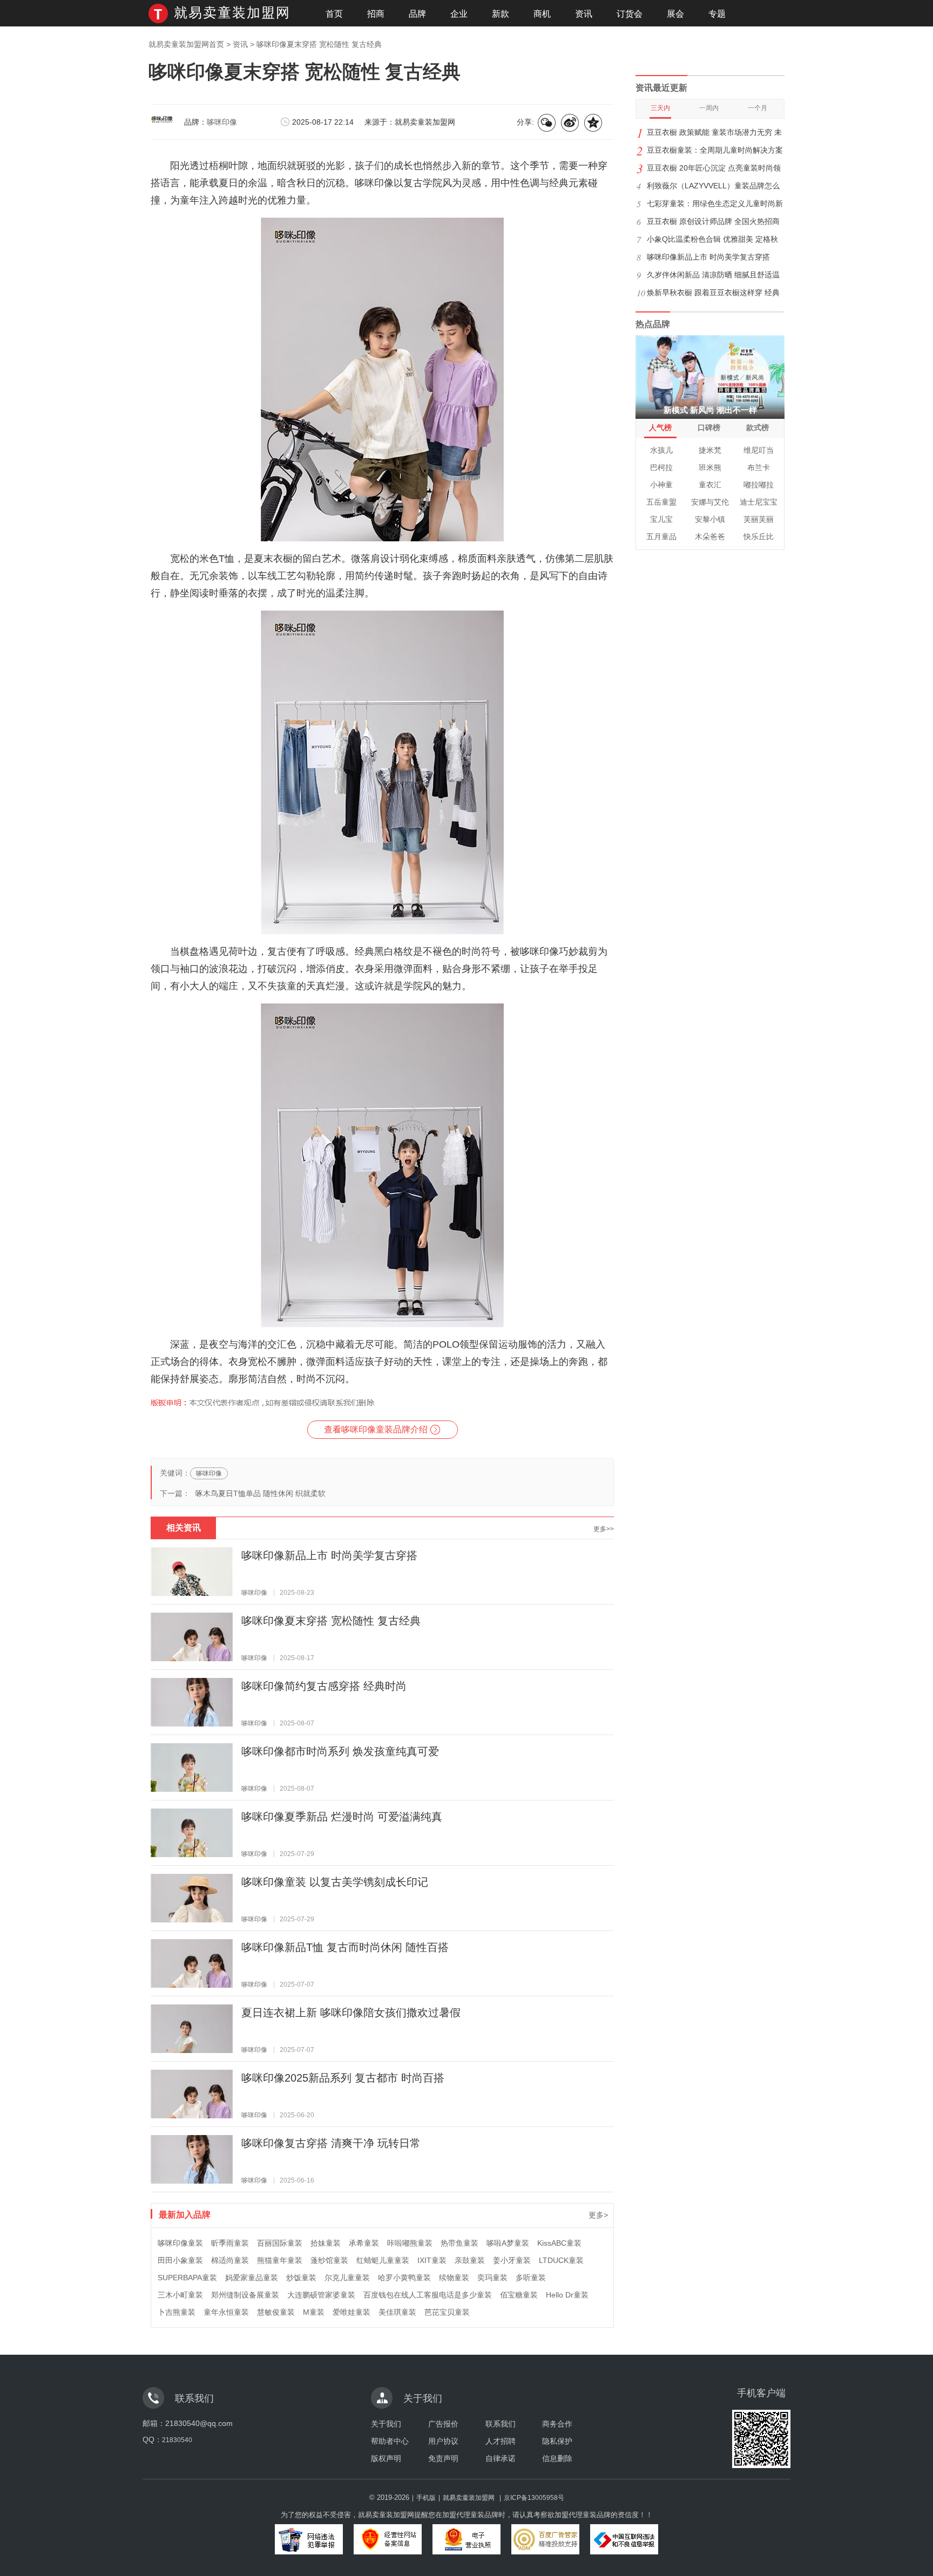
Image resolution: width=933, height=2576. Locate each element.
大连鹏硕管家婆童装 (321, 2295)
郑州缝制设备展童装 (245, 2295)
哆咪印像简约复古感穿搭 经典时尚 (324, 1686)
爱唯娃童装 (351, 2312)
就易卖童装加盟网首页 (186, 44)
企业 (459, 14)
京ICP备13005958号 (534, 2498)
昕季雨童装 (230, 2243)
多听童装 (531, 2278)
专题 (717, 14)
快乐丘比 (759, 536)
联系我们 (501, 2424)
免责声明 (443, 2458)
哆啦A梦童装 (508, 2243)
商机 (542, 14)
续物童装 (454, 2278)
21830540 (177, 2440)
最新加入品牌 (185, 2214)
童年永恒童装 (226, 2312)
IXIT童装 (432, 2260)
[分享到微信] (547, 123)
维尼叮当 (759, 450)
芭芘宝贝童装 (447, 2312)
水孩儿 (661, 450)
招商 (376, 14)
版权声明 (386, 2458)
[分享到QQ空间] (594, 123)
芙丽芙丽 (759, 519)
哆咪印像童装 (180, 2243)
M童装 (314, 2312)
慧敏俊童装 (276, 2312)
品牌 (417, 14)
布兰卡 (759, 467)
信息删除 (557, 2458)
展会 (675, 14)
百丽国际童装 (280, 2243)
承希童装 (364, 2243)
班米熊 (710, 467)
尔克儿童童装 (347, 2278)
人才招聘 (501, 2441)
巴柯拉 (661, 467)
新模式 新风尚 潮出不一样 (710, 410)
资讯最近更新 (661, 88)
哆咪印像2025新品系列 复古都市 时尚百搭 (343, 2078)
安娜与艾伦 (710, 502)
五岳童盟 (661, 502)
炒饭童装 (301, 2278)
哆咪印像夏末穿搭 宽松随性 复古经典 (331, 1621)
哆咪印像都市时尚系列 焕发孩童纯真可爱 (340, 1751)
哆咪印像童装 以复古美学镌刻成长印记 (335, 1882)
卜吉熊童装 (177, 2312)
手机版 (426, 2498)
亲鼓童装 (470, 2260)
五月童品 (661, 536)
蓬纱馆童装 (329, 2260)
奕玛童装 (492, 2278)
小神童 (661, 485)
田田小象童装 (180, 2260)
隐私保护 (557, 2441)
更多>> (604, 1529)
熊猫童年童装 (280, 2260)
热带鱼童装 (459, 2243)
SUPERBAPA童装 (187, 2278)
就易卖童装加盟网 (232, 12)
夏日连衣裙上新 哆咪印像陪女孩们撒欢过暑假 (351, 2013)
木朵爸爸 (710, 536)
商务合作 (557, 2424)
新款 (501, 14)
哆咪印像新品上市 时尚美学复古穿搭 (329, 1555)
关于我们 (386, 2424)
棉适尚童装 (230, 2260)
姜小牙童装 (512, 2260)
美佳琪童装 (397, 2312)
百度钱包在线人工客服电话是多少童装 (428, 2295)
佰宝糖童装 (519, 2295)
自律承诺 (501, 2458)
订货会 (630, 14)
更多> (598, 2215)
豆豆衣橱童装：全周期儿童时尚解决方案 (715, 150)
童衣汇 (710, 485)
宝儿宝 (661, 519)
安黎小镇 (710, 519)
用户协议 (443, 2441)
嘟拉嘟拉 (759, 485)
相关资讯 (184, 1528)
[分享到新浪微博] (571, 123)
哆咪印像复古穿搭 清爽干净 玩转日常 (331, 2143)
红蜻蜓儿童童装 (383, 2260)
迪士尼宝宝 (759, 502)
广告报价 (443, 2424)
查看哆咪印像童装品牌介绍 (376, 1429)
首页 (334, 14)
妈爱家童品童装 (252, 2278)
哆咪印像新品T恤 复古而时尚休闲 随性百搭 (345, 1947)
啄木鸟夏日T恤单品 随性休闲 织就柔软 (261, 1493)
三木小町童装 (180, 2295)
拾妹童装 (326, 2243)
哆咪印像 (222, 122)
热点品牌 (653, 324)
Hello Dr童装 (567, 2295)
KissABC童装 (559, 2243)
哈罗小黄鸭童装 (404, 2278)
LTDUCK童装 (561, 2260)
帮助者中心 (390, 2441)
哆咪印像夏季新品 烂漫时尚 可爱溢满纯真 (342, 1817)
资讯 (584, 14)
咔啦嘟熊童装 (410, 2243)
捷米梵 (710, 450)
